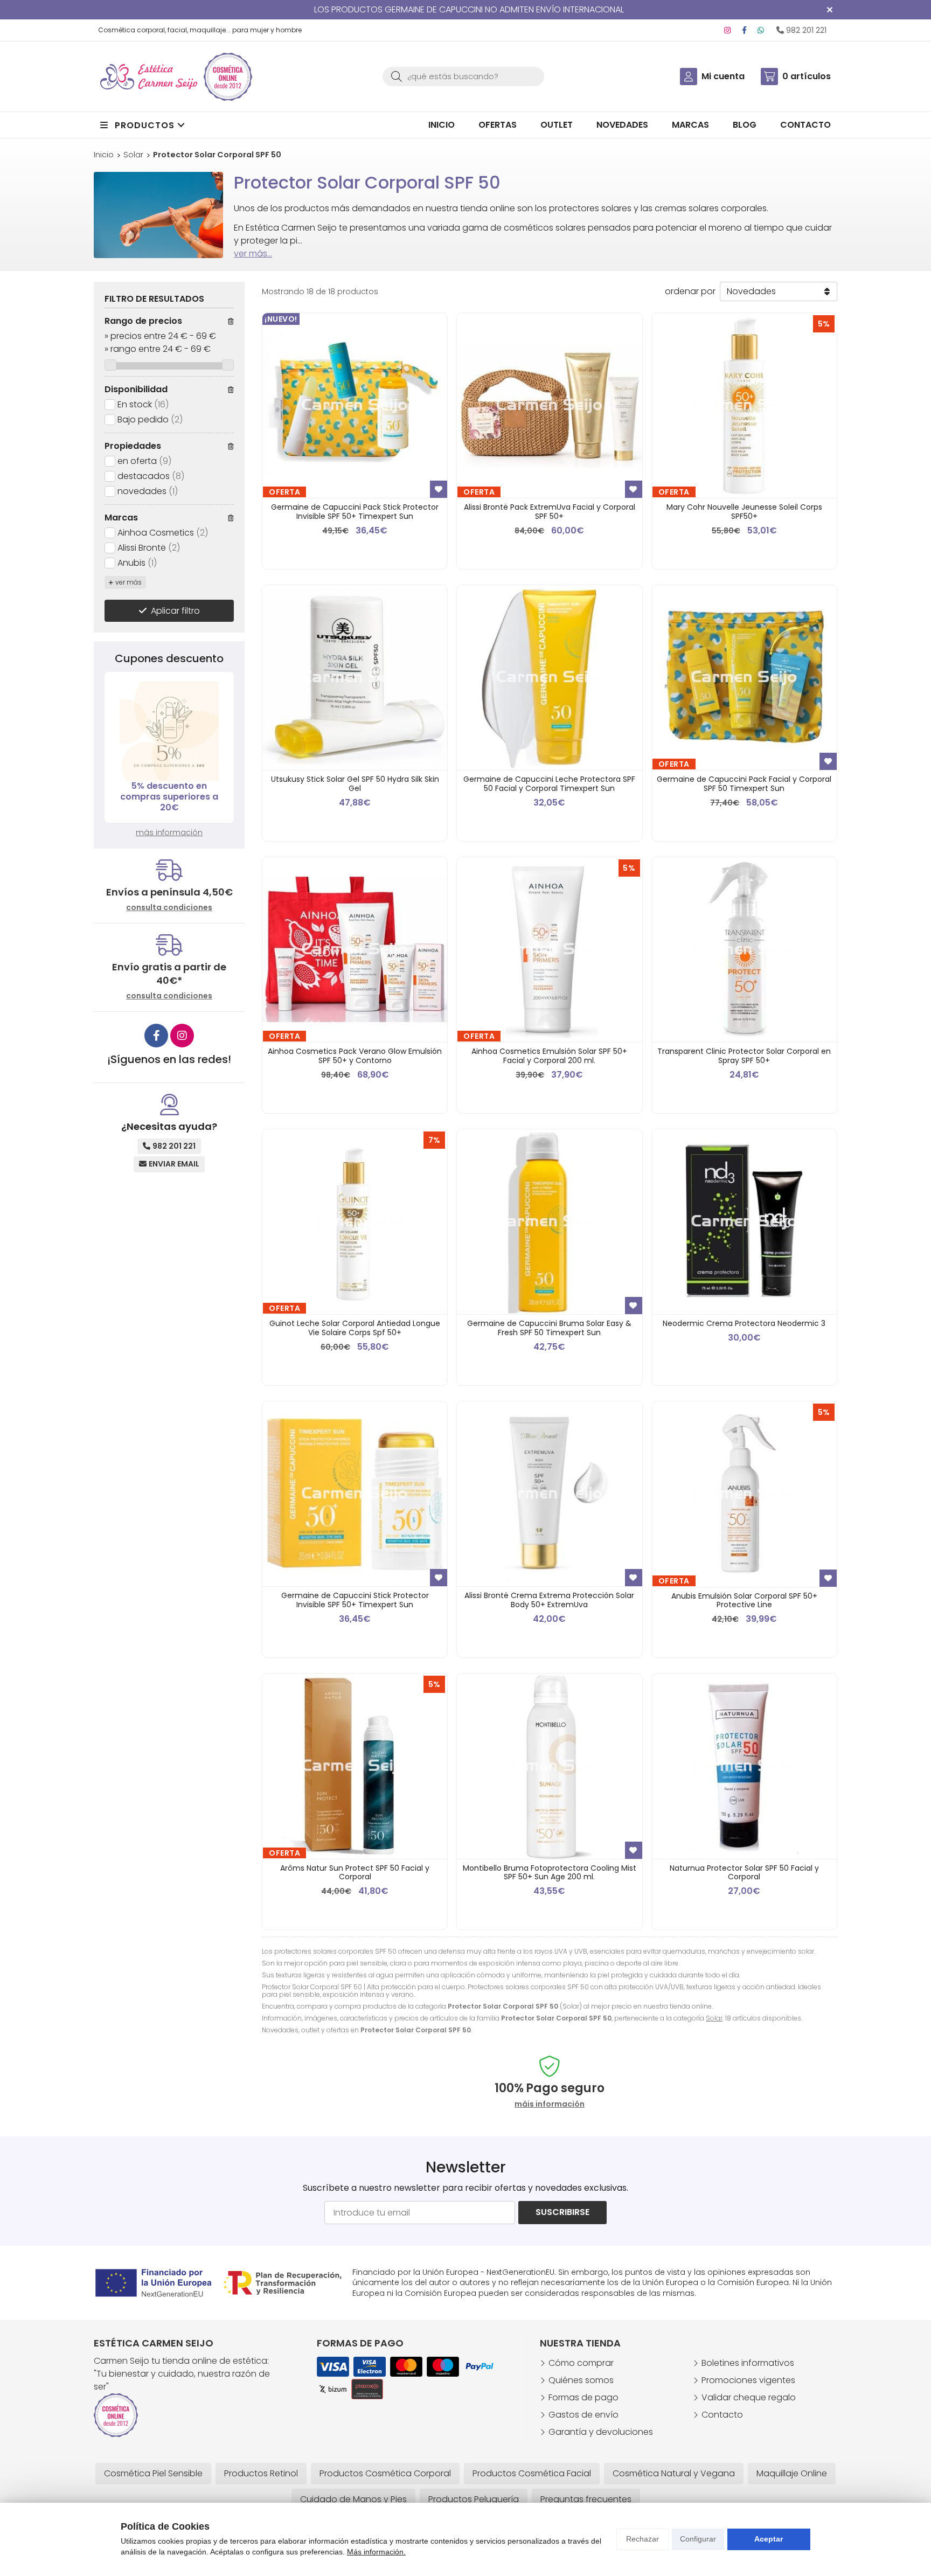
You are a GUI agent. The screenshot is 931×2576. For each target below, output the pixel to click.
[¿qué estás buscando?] (463, 76)
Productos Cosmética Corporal (385, 2473)
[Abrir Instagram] (727, 30)
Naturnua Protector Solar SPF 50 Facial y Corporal (744, 1873)
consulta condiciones (169, 908)
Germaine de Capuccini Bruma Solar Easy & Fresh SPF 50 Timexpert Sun (549, 1328)
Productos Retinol (261, 2473)
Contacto (722, 2415)
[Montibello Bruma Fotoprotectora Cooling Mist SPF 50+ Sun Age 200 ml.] (549, 1766)
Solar (714, 2018)
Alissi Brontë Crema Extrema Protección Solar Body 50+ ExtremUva (549, 1600)
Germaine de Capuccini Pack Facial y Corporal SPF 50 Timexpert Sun (744, 784)
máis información (550, 2104)
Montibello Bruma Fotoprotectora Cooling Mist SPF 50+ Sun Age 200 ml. (550, 1873)
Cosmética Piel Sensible (153, 2473)
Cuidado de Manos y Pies (353, 2499)
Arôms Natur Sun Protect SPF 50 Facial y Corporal (355, 1873)
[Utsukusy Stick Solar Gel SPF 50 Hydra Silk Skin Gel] (355, 678)
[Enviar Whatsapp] (761, 30)
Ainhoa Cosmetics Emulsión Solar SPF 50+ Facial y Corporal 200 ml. (549, 1056)
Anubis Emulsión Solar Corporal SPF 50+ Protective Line (744, 1601)
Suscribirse (562, 2212)
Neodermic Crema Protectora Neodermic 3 (744, 1323)
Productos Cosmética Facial (532, 2473)
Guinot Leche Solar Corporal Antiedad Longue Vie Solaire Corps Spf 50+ (355, 1328)
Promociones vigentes (748, 2380)
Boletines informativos (748, 2363)
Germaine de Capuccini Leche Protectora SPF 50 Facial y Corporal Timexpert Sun (549, 784)
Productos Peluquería (474, 2499)
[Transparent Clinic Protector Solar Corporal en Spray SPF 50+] (744, 950)
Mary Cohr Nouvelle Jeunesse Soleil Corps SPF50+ (744, 512)
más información (169, 832)
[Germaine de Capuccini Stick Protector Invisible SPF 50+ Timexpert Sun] (355, 1494)
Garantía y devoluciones (601, 2432)
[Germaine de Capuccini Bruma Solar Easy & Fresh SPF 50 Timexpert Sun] (549, 1222)
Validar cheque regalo (749, 2397)
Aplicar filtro (175, 611)
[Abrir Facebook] (744, 30)
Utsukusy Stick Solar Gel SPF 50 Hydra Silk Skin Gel (355, 784)
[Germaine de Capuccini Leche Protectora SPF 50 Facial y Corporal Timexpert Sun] (549, 678)
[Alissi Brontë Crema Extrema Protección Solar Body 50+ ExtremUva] (549, 1494)
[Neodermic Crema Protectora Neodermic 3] (744, 1222)
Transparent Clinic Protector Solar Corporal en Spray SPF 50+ (744, 1056)
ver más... (253, 254)
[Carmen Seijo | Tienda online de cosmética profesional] (149, 77)
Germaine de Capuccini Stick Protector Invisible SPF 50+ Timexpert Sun (355, 1600)
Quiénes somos (581, 2380)
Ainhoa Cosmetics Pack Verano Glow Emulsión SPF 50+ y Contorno (355, 1056)
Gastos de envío (583, 2415)
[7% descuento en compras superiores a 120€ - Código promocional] (169, 731)
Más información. (376, 2552)
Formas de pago (583, 2397)
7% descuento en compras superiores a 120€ (169, 797)
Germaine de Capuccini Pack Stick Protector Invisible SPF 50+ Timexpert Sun (355, 512)
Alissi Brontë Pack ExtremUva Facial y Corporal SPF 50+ (550, 512)
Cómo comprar (581, 2363)
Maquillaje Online (792, 2473)
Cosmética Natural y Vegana (674, 2473)
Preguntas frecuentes (586, 2499)
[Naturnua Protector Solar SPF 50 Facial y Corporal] (744, 1766)
